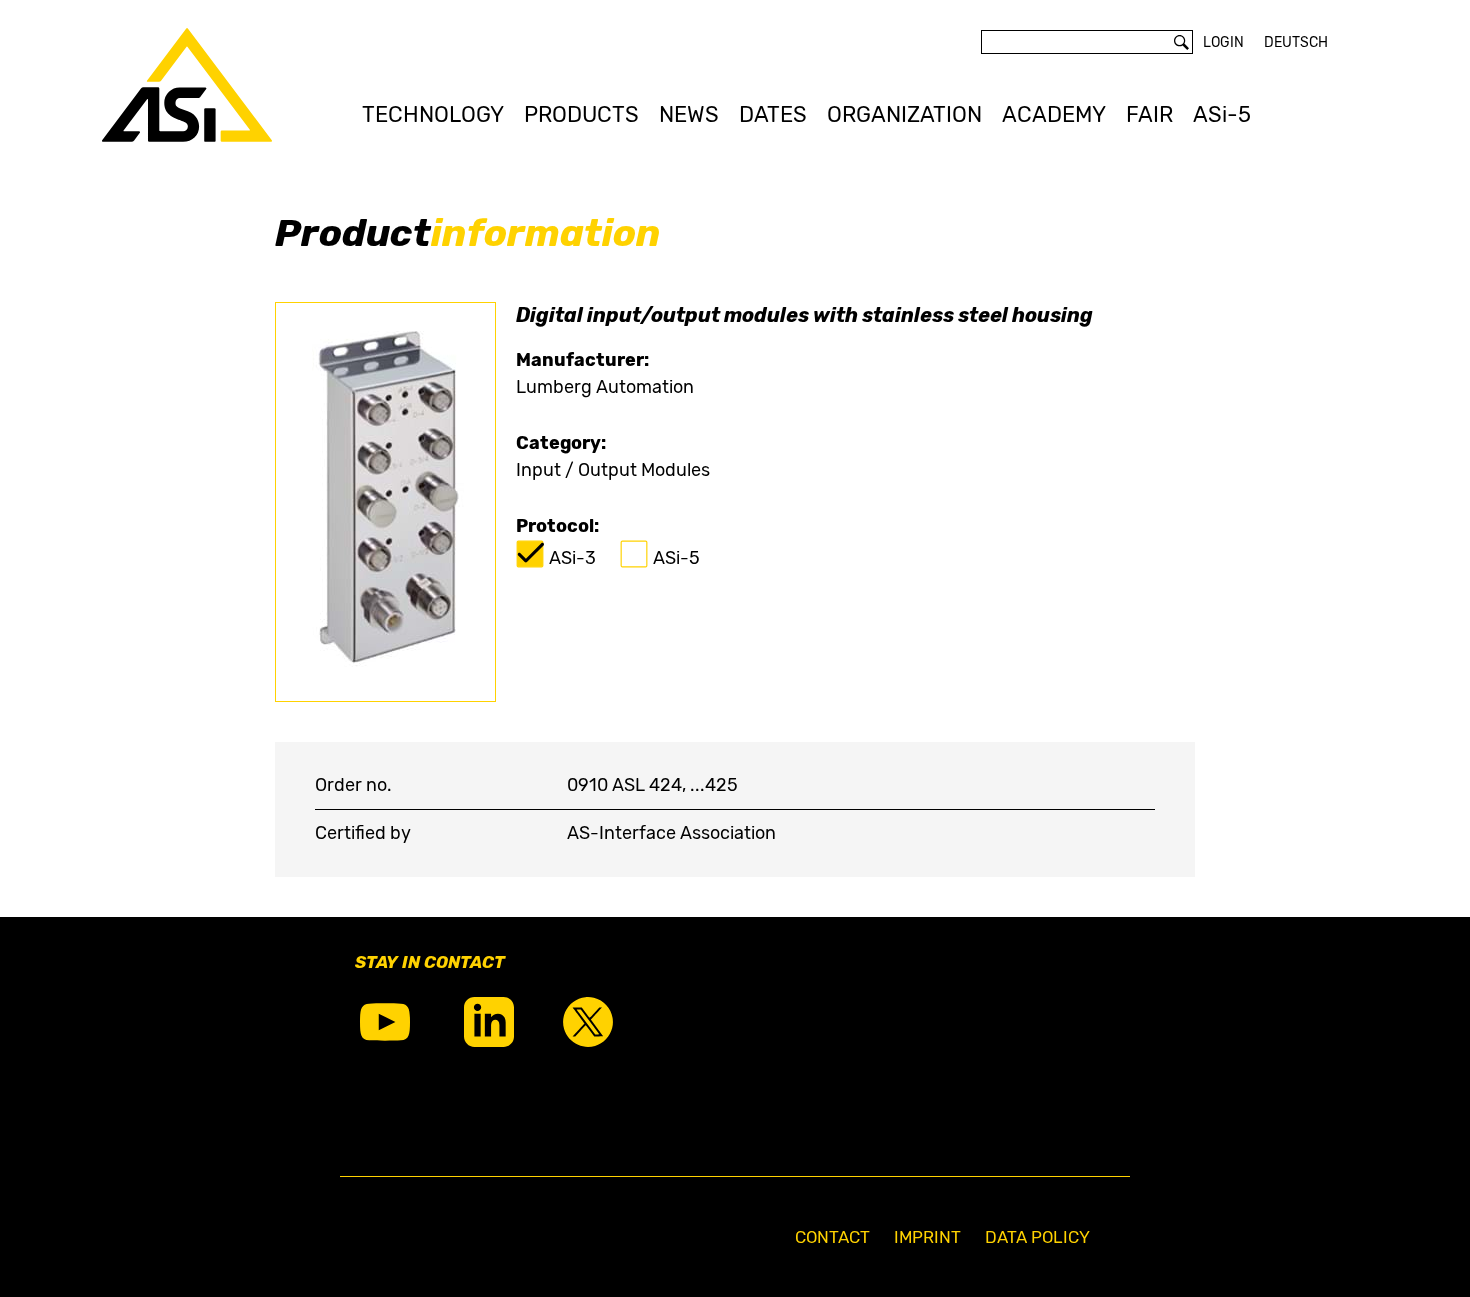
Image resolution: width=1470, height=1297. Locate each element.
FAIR (1149, 114)
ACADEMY (1054, 114)
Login (1223, 42)
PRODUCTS (581, 114)
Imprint (927, 1237)
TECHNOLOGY (433, 114)
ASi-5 (1222, 114)
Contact (832, 1237)
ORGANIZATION (904, 114)
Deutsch (1296, 42)
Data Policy (1037, 1237)
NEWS (689, 114)
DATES (773, 114)
